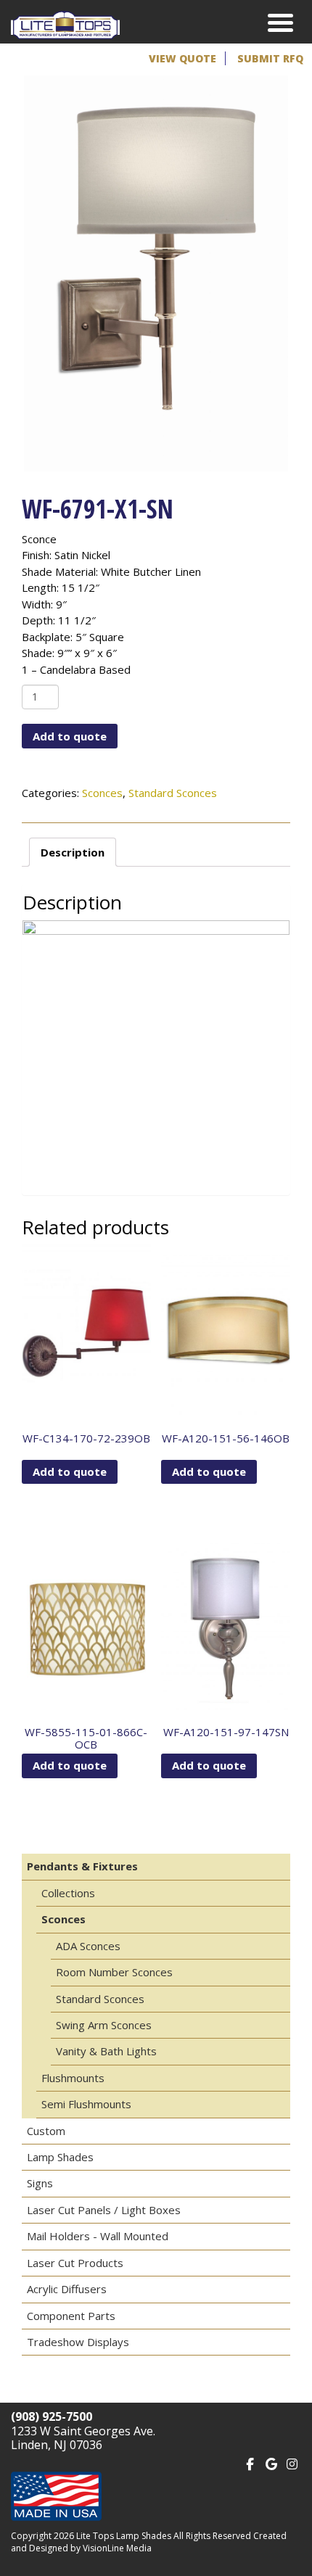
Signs (40, 2183)
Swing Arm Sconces (104, 2025)
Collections (68, 1893)
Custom (46, 2131)
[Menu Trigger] (280, 22)
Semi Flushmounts (86, 2104)
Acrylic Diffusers (67, 2289)
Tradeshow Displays (78, 2342)
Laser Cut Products (75, 2263)
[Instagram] (292, 2463)
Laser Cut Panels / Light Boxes (104, 2210)
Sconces (102, 793)
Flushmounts (73, 2078)
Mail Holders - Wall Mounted (98, 2236)
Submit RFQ (270, 58)
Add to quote (70, 736)
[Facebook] (250, 2463)
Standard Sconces (173, 793)
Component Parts (71, 2316)
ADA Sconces (88, 1946)
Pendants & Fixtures (82, 1866)
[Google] (271, 2463)
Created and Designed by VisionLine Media (149, 2542)
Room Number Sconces (114, 1972)
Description (73, 852)
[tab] (73, 852)
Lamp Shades (60, 2157)
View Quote (182, 58)
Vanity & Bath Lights (106, 2051)
